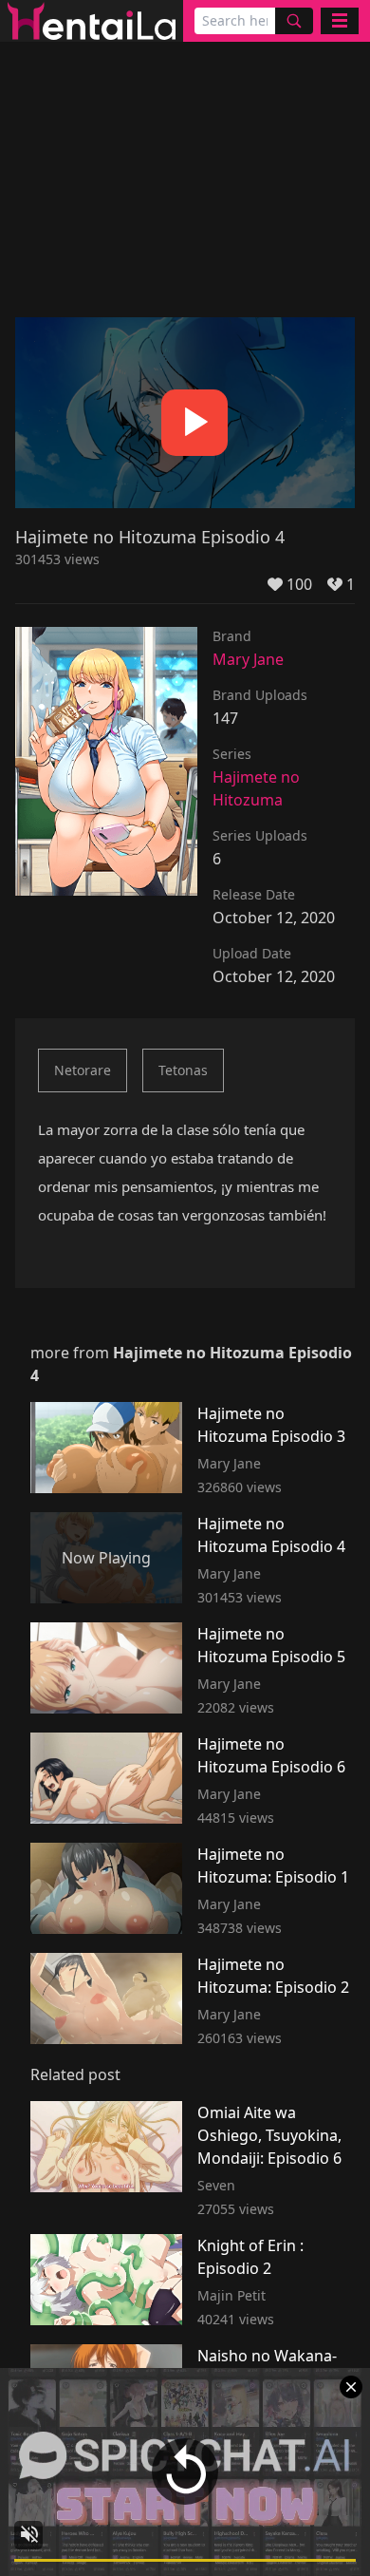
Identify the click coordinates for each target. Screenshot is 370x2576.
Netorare (83, 1070)
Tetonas (183, 1070)
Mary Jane (248, 659)
